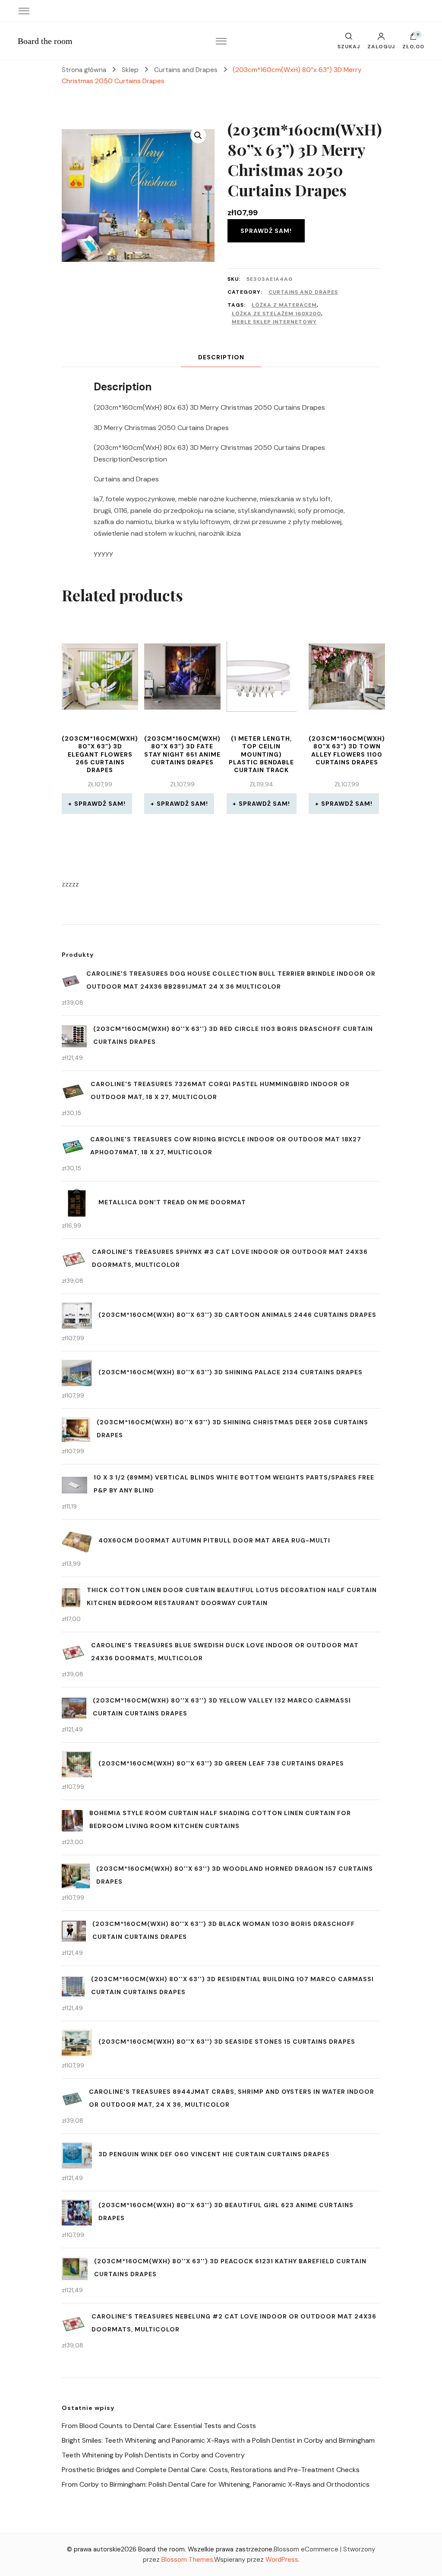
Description (221, 357)
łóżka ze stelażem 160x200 (276, 314)
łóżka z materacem (284, 305)
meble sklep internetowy (274, 322)
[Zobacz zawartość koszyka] (414, 38)
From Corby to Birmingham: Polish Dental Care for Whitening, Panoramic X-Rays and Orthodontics (216, 2484)
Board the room (45, 41)
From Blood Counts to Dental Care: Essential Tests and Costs (159, 2426)
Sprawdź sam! (266, 231)
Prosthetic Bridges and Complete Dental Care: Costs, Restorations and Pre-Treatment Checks (211, 2470)
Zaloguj (381, 46)
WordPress (282, 2560)
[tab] (221, 357)
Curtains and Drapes (303, 292)
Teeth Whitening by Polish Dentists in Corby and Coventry (153, 2455)
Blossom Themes (187, 2560)
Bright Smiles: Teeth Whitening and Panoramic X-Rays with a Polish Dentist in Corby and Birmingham (218, 2440)
